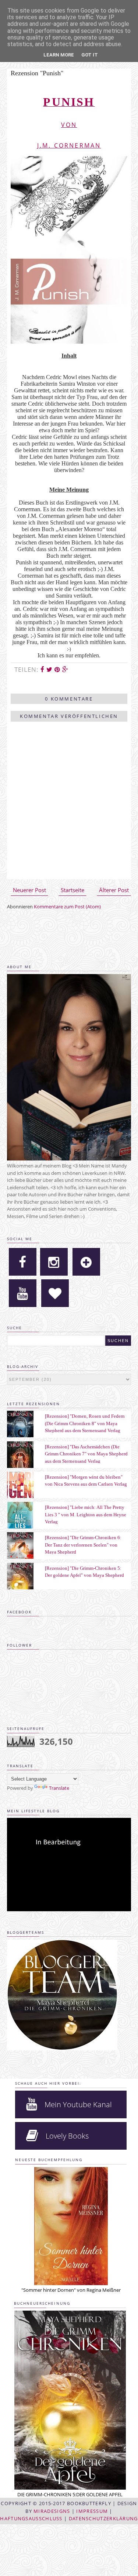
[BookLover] (55, 1293)
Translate (59, 1788)
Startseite (72, 890)
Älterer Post (114, 890)
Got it (90, 55)
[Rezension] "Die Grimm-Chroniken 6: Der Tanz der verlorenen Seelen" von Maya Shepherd (83, 1545)
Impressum (92, 2511)
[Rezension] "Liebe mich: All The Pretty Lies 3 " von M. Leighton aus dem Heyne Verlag (86, 1514)
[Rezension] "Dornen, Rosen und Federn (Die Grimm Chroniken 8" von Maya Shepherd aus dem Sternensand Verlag (85, 1423)
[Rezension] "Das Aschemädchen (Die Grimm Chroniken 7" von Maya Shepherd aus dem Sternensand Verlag (86, 1454)
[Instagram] (54, 1262)
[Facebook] (23, 1262)
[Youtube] (23, 1293)
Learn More (59, 55)
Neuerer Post (29, 890)
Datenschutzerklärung (103, 2518)
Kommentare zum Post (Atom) (67, 907)
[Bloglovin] (86, 1262)
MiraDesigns (52, 2511)
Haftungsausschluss (31, 2518)
